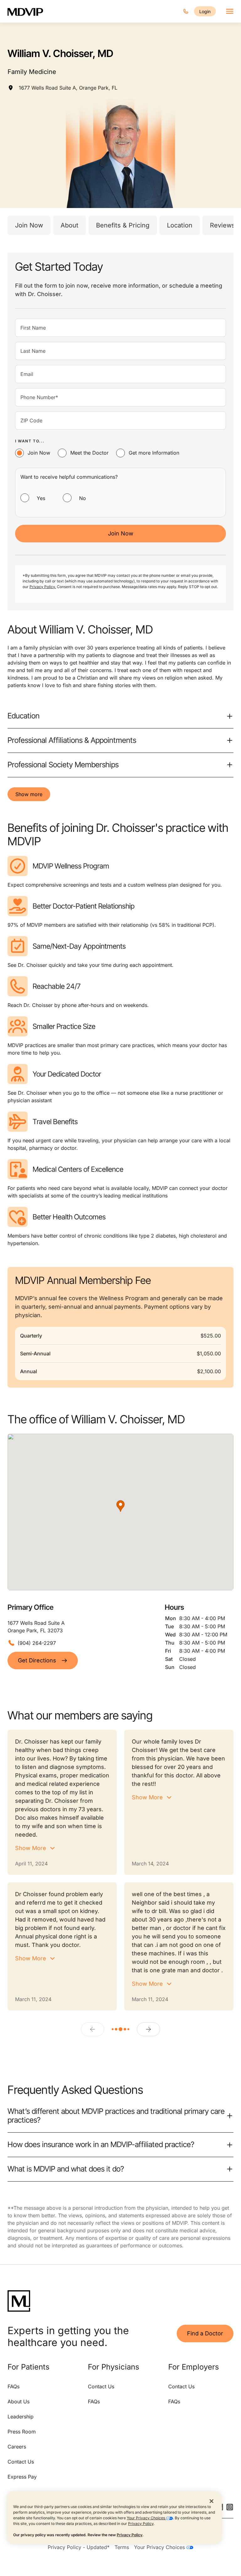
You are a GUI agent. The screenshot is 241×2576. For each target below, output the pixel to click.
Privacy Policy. (43, 587)
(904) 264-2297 (37, 1643)
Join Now (29, 225)
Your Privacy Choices (146, 2518)
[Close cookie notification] (212, 2501)
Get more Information (154, 453)
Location (180, 225)
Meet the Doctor (89, 453)
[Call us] (186, 11)
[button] (120, 1506)
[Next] (148, 2029)
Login (205, 11)
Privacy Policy (141, 2524)
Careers (17, 2447)
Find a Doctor (205, 2333)
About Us (19, 2401)
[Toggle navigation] (230, 11)
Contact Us (21, 2462)
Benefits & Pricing (123, 225)
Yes (41, 498)
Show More (31, 1848)
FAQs (13, 2386)
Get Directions (37, 1660)
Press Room (22, 2432)
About (70, 225)
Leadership (21, 2417)
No (83, 498)
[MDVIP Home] (29, 11)
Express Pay (22, 2477)
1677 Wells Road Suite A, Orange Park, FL (68, 88)
